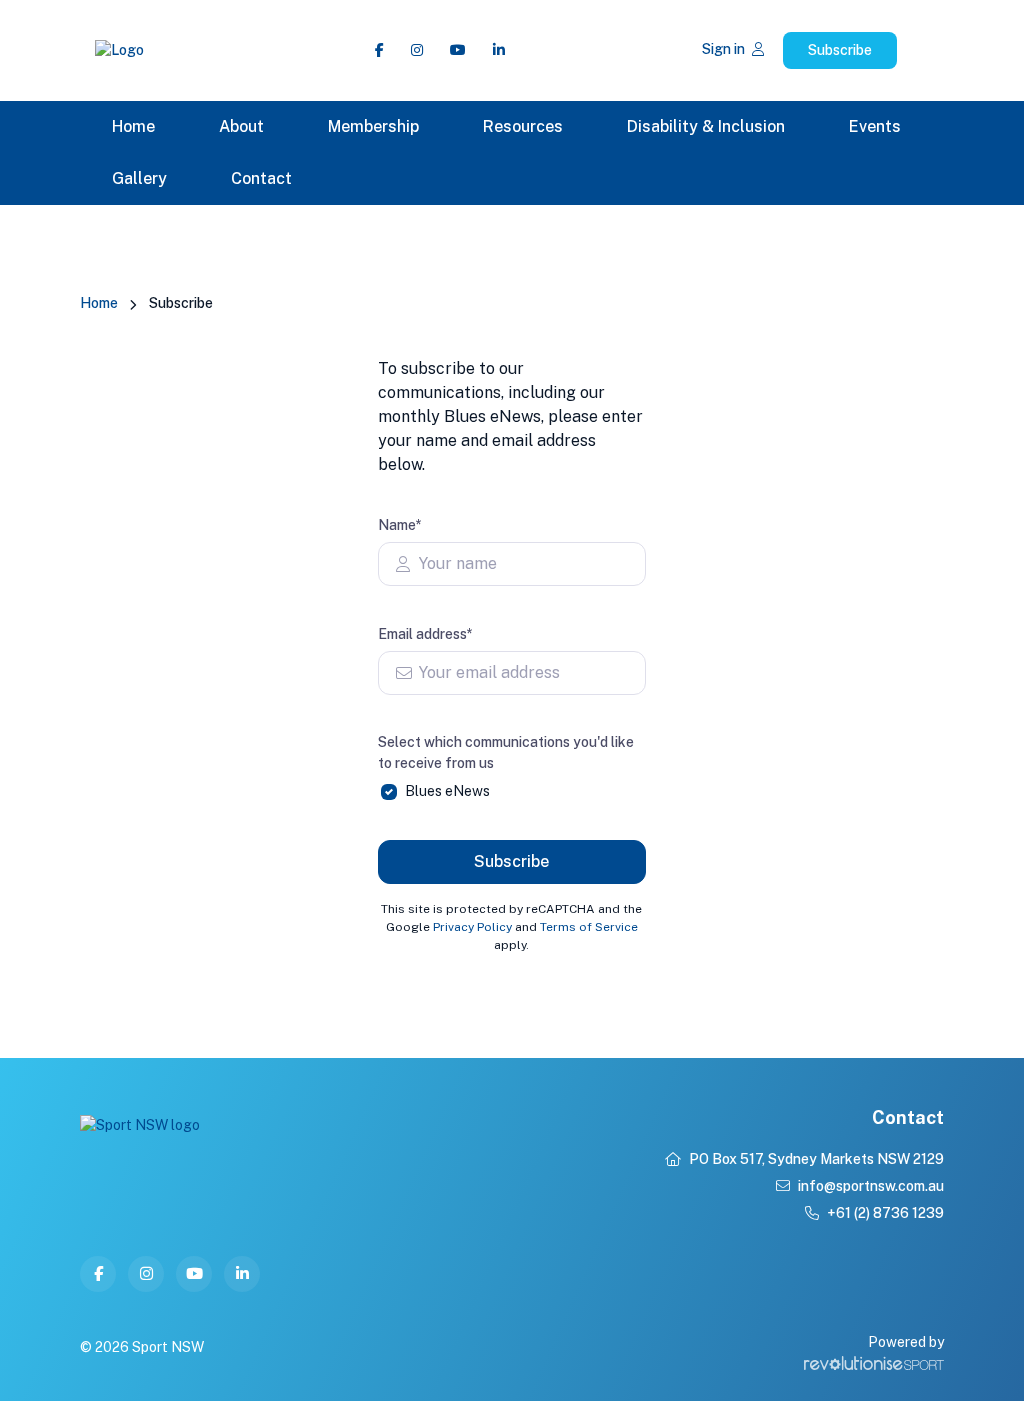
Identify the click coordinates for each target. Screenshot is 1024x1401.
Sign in (725, 49)
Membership (373, 126)
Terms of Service (589, 927)
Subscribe (840, 50)
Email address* (425, 634)
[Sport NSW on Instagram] (417, 50)
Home (133, 126)
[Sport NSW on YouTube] (458, 50)
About (241, 126)
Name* (400, 525)
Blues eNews (447, 791)
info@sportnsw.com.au (871, 1186)
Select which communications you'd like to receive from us (506, 752)
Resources (523, 126)
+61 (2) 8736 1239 (885, 1213)
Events (875, 126)
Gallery (139, 178)
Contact (261, 178)
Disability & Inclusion (706, 126)
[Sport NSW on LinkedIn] (499, 50)
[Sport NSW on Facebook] (379, 50)
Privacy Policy (472, 927)
